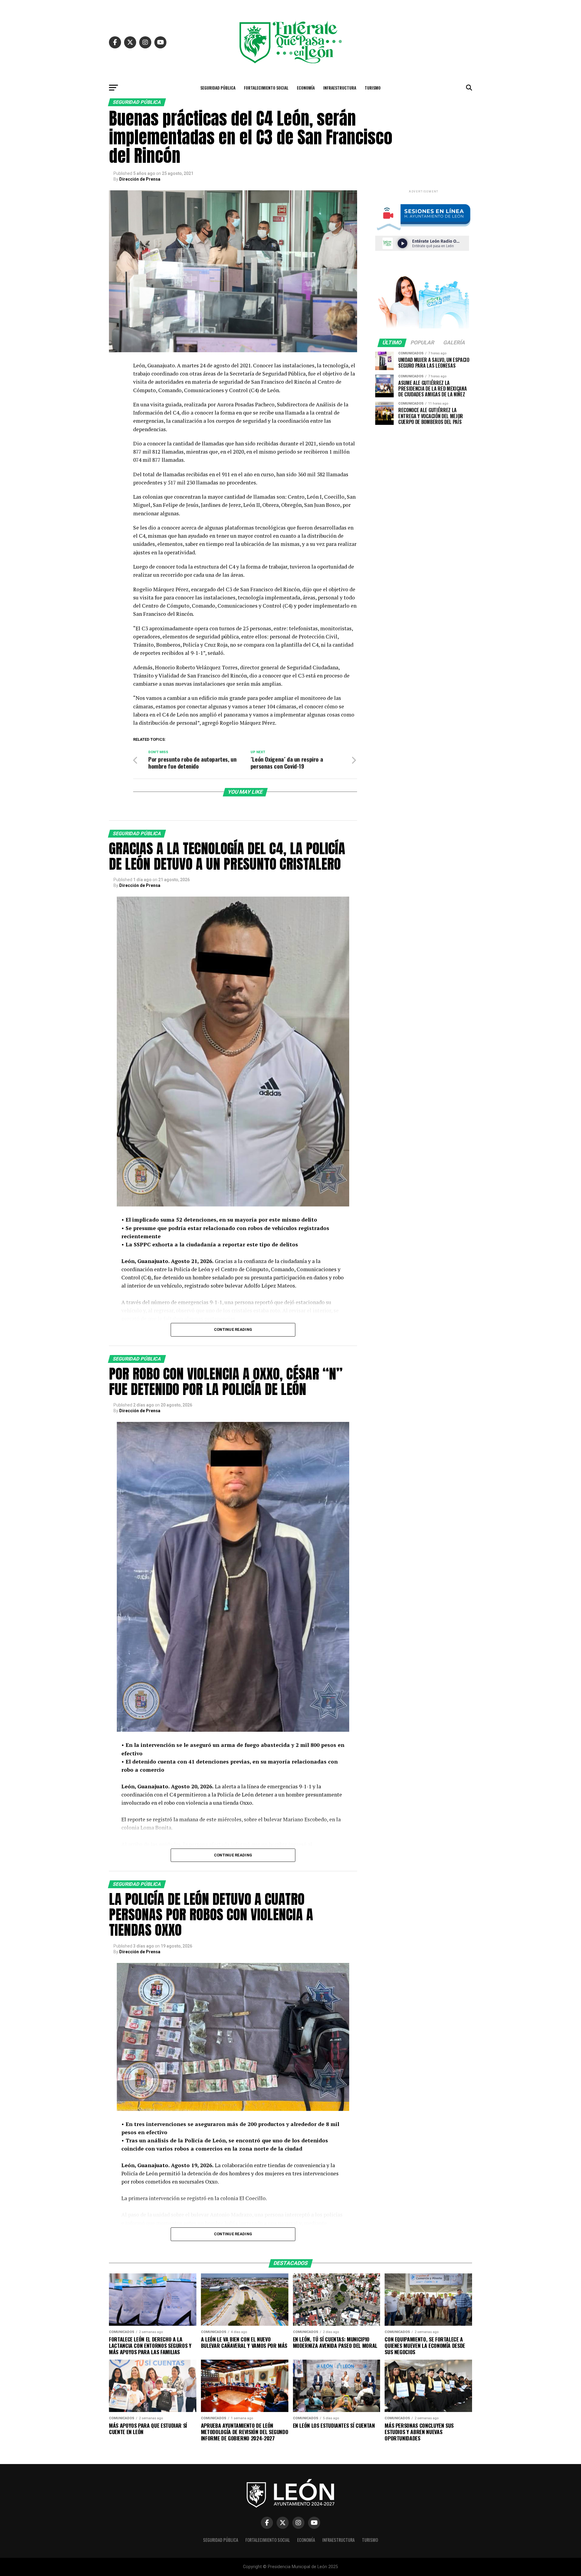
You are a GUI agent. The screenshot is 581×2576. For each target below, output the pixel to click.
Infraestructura (340, 88)
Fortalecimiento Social (266, 88)
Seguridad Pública (218, 88)
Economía (306, 88)
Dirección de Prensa (140, 179)
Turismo (373, 88)
